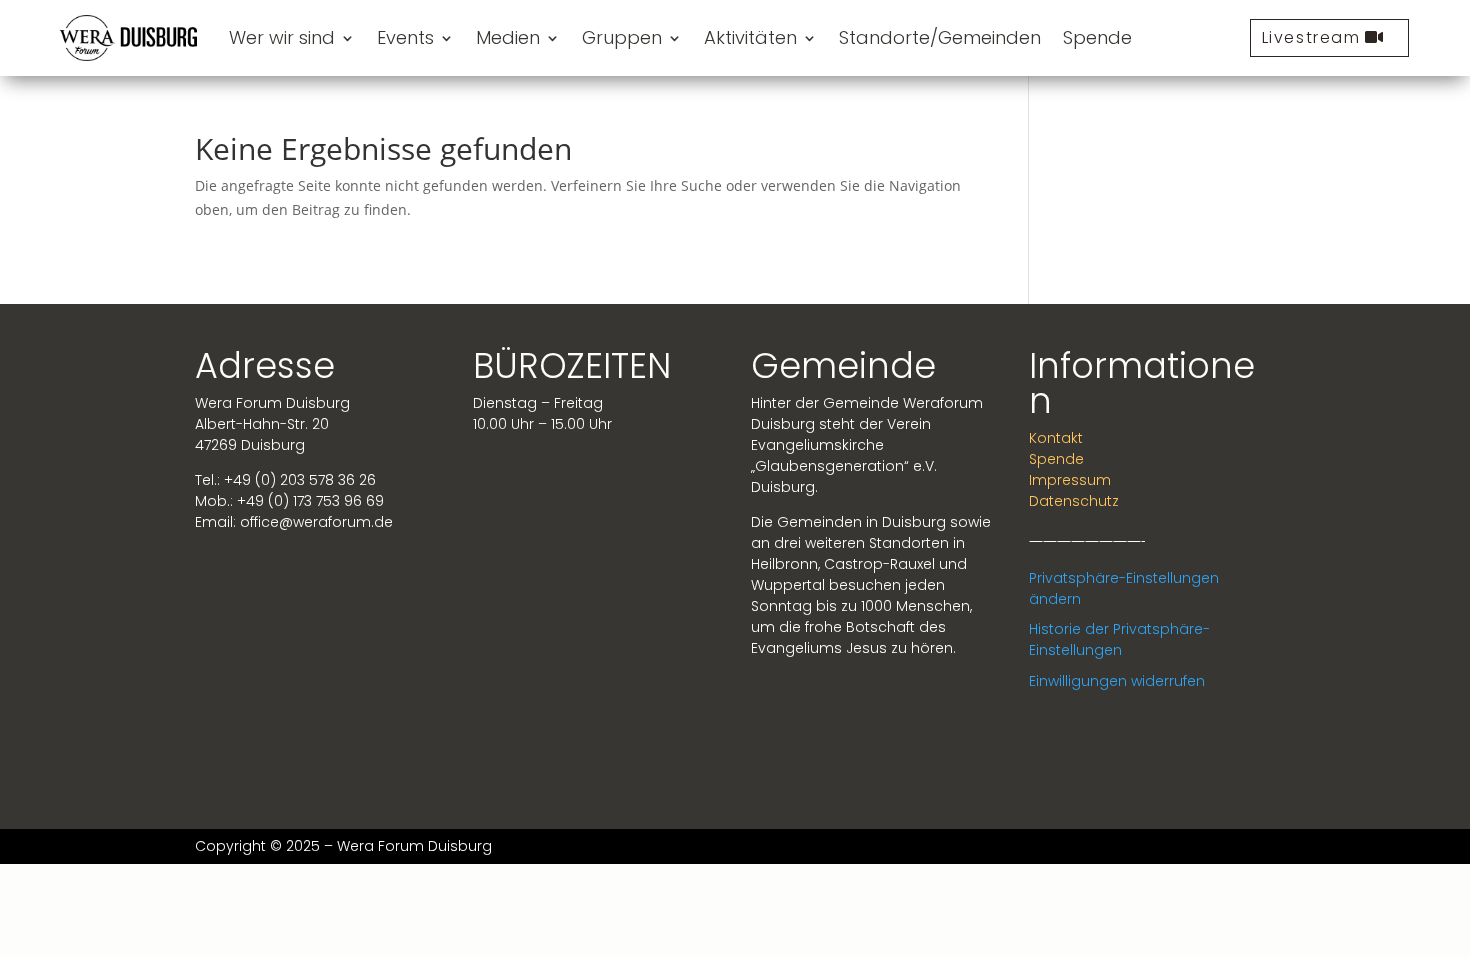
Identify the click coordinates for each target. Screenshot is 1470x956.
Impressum (1070, 480)
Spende (1097, 37)
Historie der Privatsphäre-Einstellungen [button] (1119, 639)
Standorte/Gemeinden (940, 37)
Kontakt (1056, 438)
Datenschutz (1074, 501)
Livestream (1311, 37)
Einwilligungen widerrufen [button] (1117, 681)
